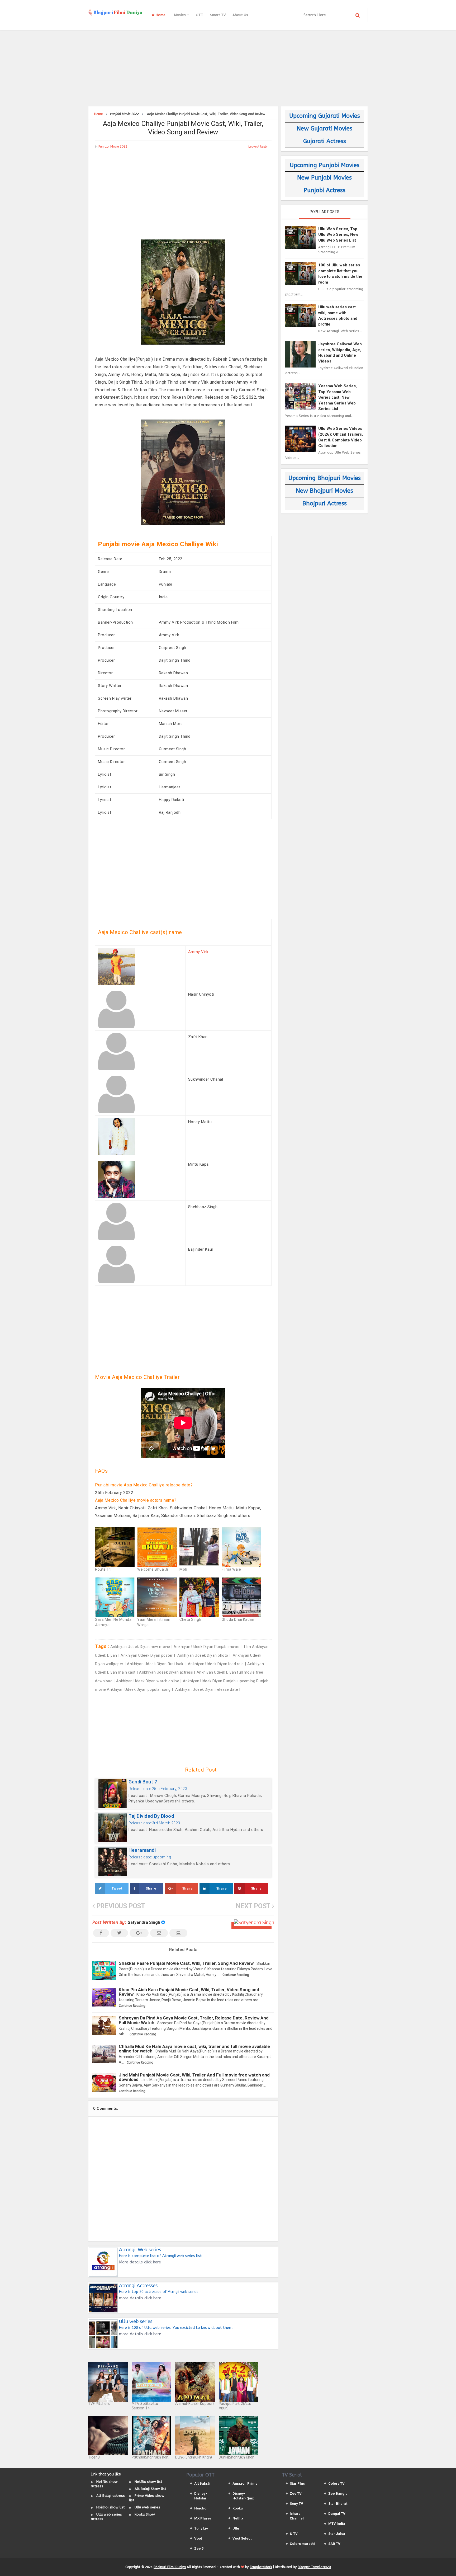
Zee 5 (199, 2548)
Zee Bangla (338, 2493)
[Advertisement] (228, 67)
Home (160, 15)
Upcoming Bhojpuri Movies (325, 478)
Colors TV (336, 2483)
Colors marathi (302, 2544)
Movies (180, 15)
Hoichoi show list (111, 2507)
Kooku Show (145, 2514)
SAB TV (334, 2544)
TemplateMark (261, 2567)
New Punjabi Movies (324, 178)
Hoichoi (201, 2508)
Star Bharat (338, 2504)
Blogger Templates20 (314, 2567)
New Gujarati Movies (324, 129)
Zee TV (296, 2493)
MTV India (337, 2524)
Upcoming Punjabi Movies (325, 165)
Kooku (238, 2508)
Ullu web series (147, 2507)
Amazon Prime (245, 2483)
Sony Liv (201, 2528)
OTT (199, 15)
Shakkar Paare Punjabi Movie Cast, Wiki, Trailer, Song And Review (186, 1963)
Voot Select (242, 2538)
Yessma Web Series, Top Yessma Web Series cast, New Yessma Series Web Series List (338, 397)
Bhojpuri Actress (325, 503)
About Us (240, 15)
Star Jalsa (337, 2534)
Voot (198, 2538)
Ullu (236, 2528)
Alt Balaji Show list (150, 2489)
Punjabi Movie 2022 (113, 147)
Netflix (238, 2518)
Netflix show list (148, 2482)
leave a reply (258, 147)
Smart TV (218, 15)
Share (151, 1888)
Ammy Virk (198, 952)
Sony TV (296, 2504)
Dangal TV (337, 2514)
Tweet (117, 1888)
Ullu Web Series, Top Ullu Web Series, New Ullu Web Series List (338, 235)
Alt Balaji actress (111, 2496)
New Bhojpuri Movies (324, 491)
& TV (294, 2534)
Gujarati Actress (325, 141)
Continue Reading (236, 1975)
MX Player (203, 2518)
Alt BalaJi (202, 2483)
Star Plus (297, 2483)
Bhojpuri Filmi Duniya (170, 2567)
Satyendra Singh (144, 1922)
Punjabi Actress (325, 190)
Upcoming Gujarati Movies (325, 116)
